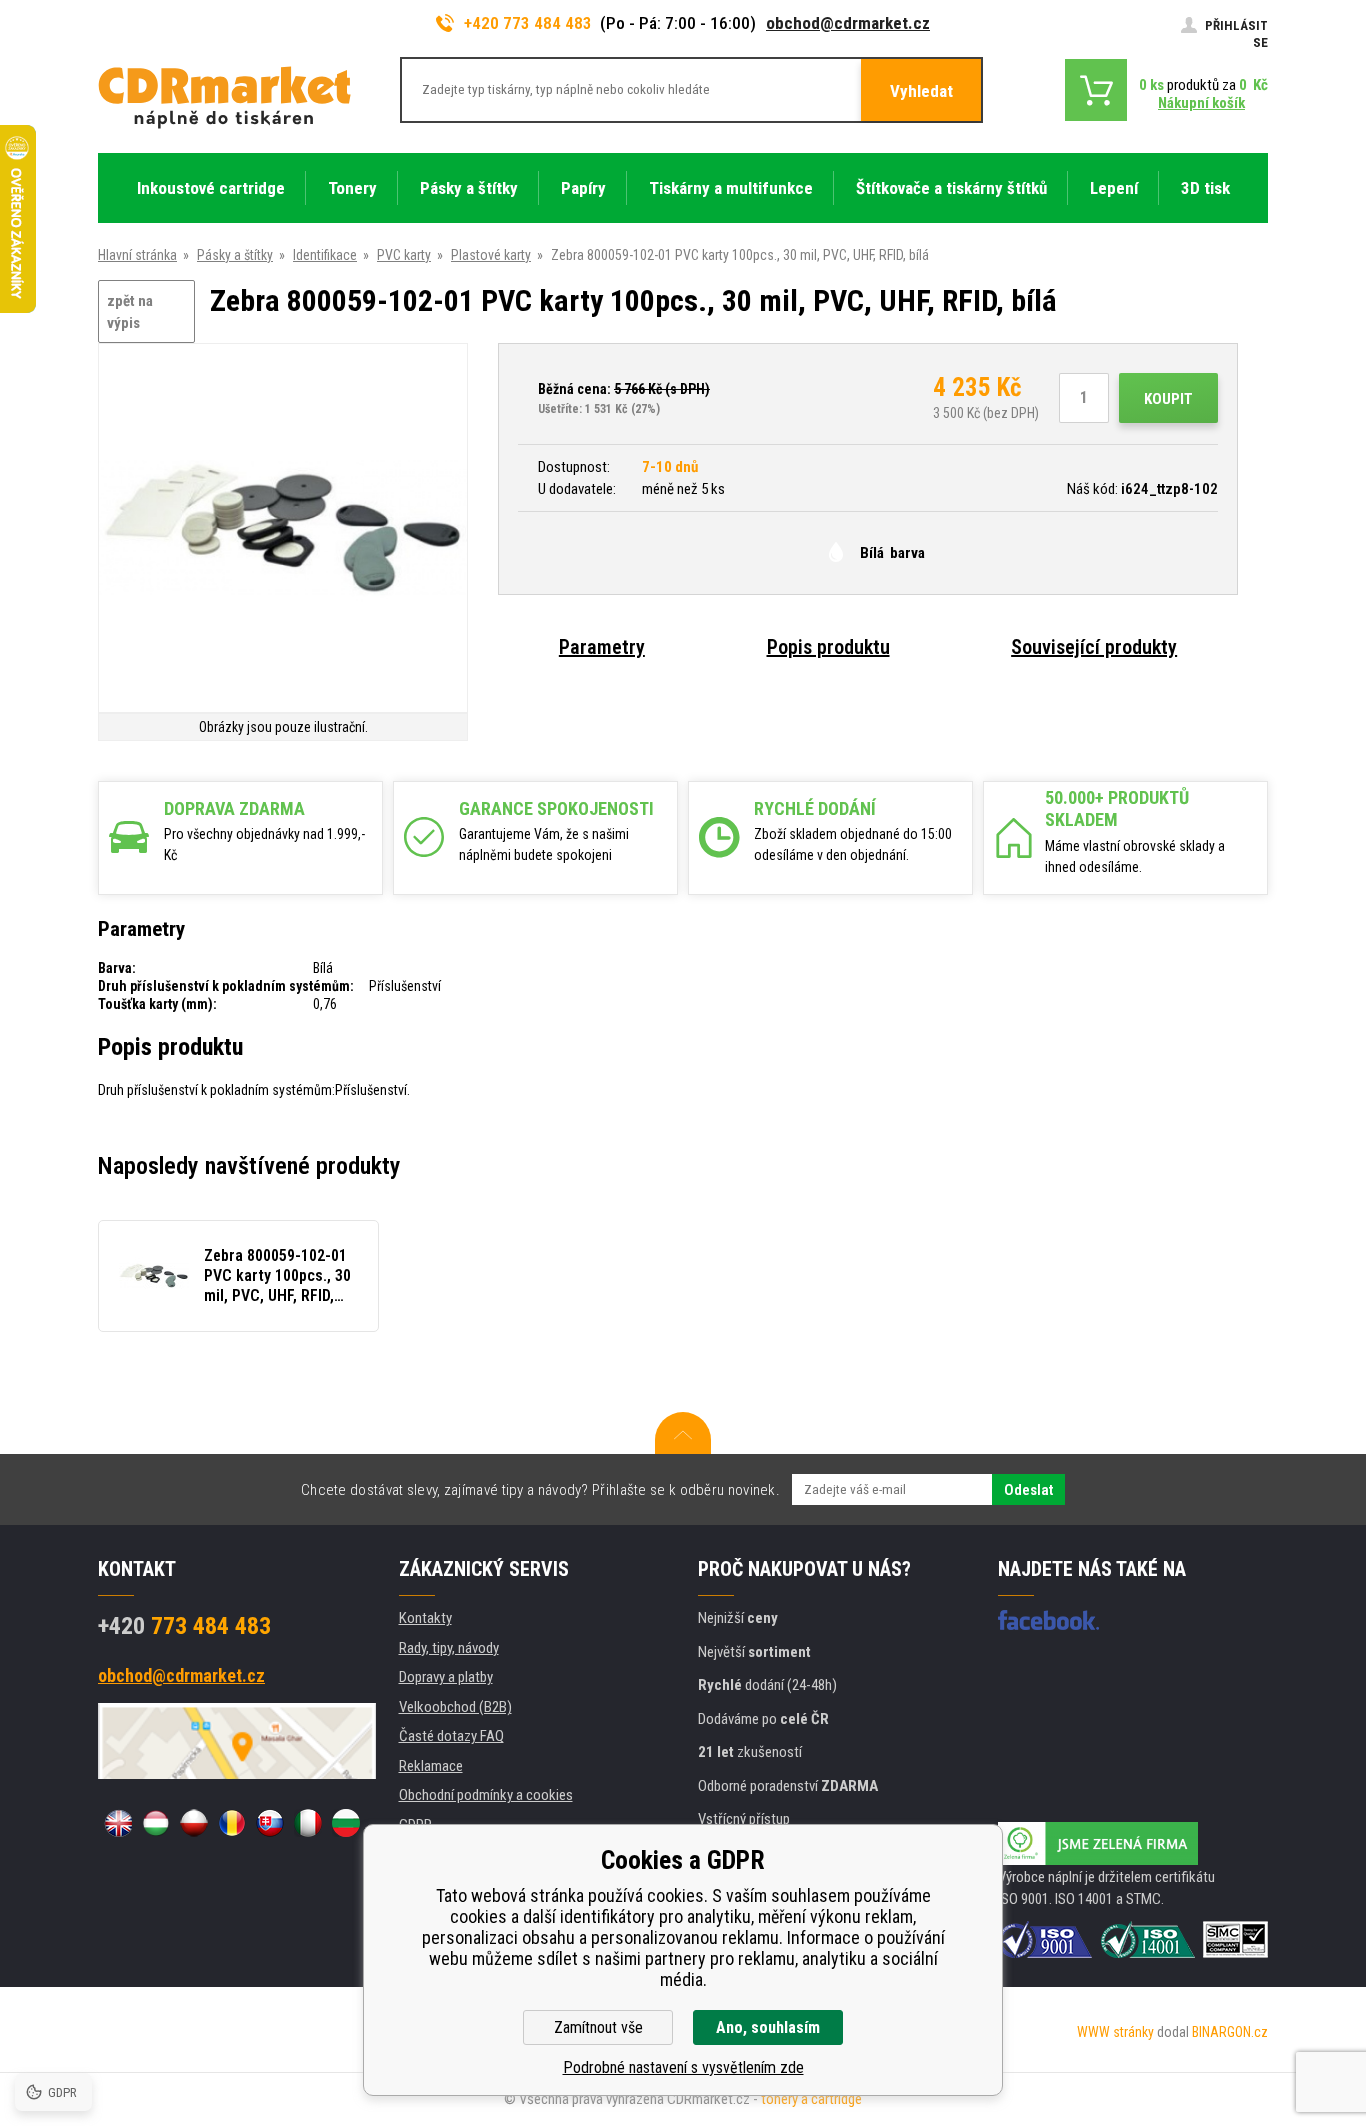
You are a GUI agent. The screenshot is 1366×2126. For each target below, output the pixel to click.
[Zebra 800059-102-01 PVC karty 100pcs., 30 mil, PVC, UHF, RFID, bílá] (283, 529)
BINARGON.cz (1230, 2032)
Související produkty (1094, 647)
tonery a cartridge (811, 2099)
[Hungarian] (156, 1823)
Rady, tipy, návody (449, 1648)
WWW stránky (1115, 2032)
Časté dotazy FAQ (451, 1736)
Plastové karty (491, 255)
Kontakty (425, 1618)
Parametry (602, 647)
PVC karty (404, 255)
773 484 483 (184, 1626)
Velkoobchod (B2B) (455, 1707)
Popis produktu (828, 647)
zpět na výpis (130, 312)
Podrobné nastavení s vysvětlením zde (683, 2067)
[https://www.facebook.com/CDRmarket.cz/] (1048, 1620)
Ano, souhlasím (768, 2027)
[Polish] (194, 1823)
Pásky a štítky (235, 255)
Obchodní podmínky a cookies (486, 1795)
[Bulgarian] (346, 1823)
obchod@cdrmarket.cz (848, 23)
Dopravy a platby (446, 1677)
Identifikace (325, 255)
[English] (118, 1823)
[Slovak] (270, 1823)
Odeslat (1028, 1490)
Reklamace (431, 1766)
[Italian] (308, 1823)
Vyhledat (921, 91)
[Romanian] (232, 1823)
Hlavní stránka (137, 255)
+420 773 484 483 (528, 23)
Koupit (1168, 399)
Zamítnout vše (598, 2027)
